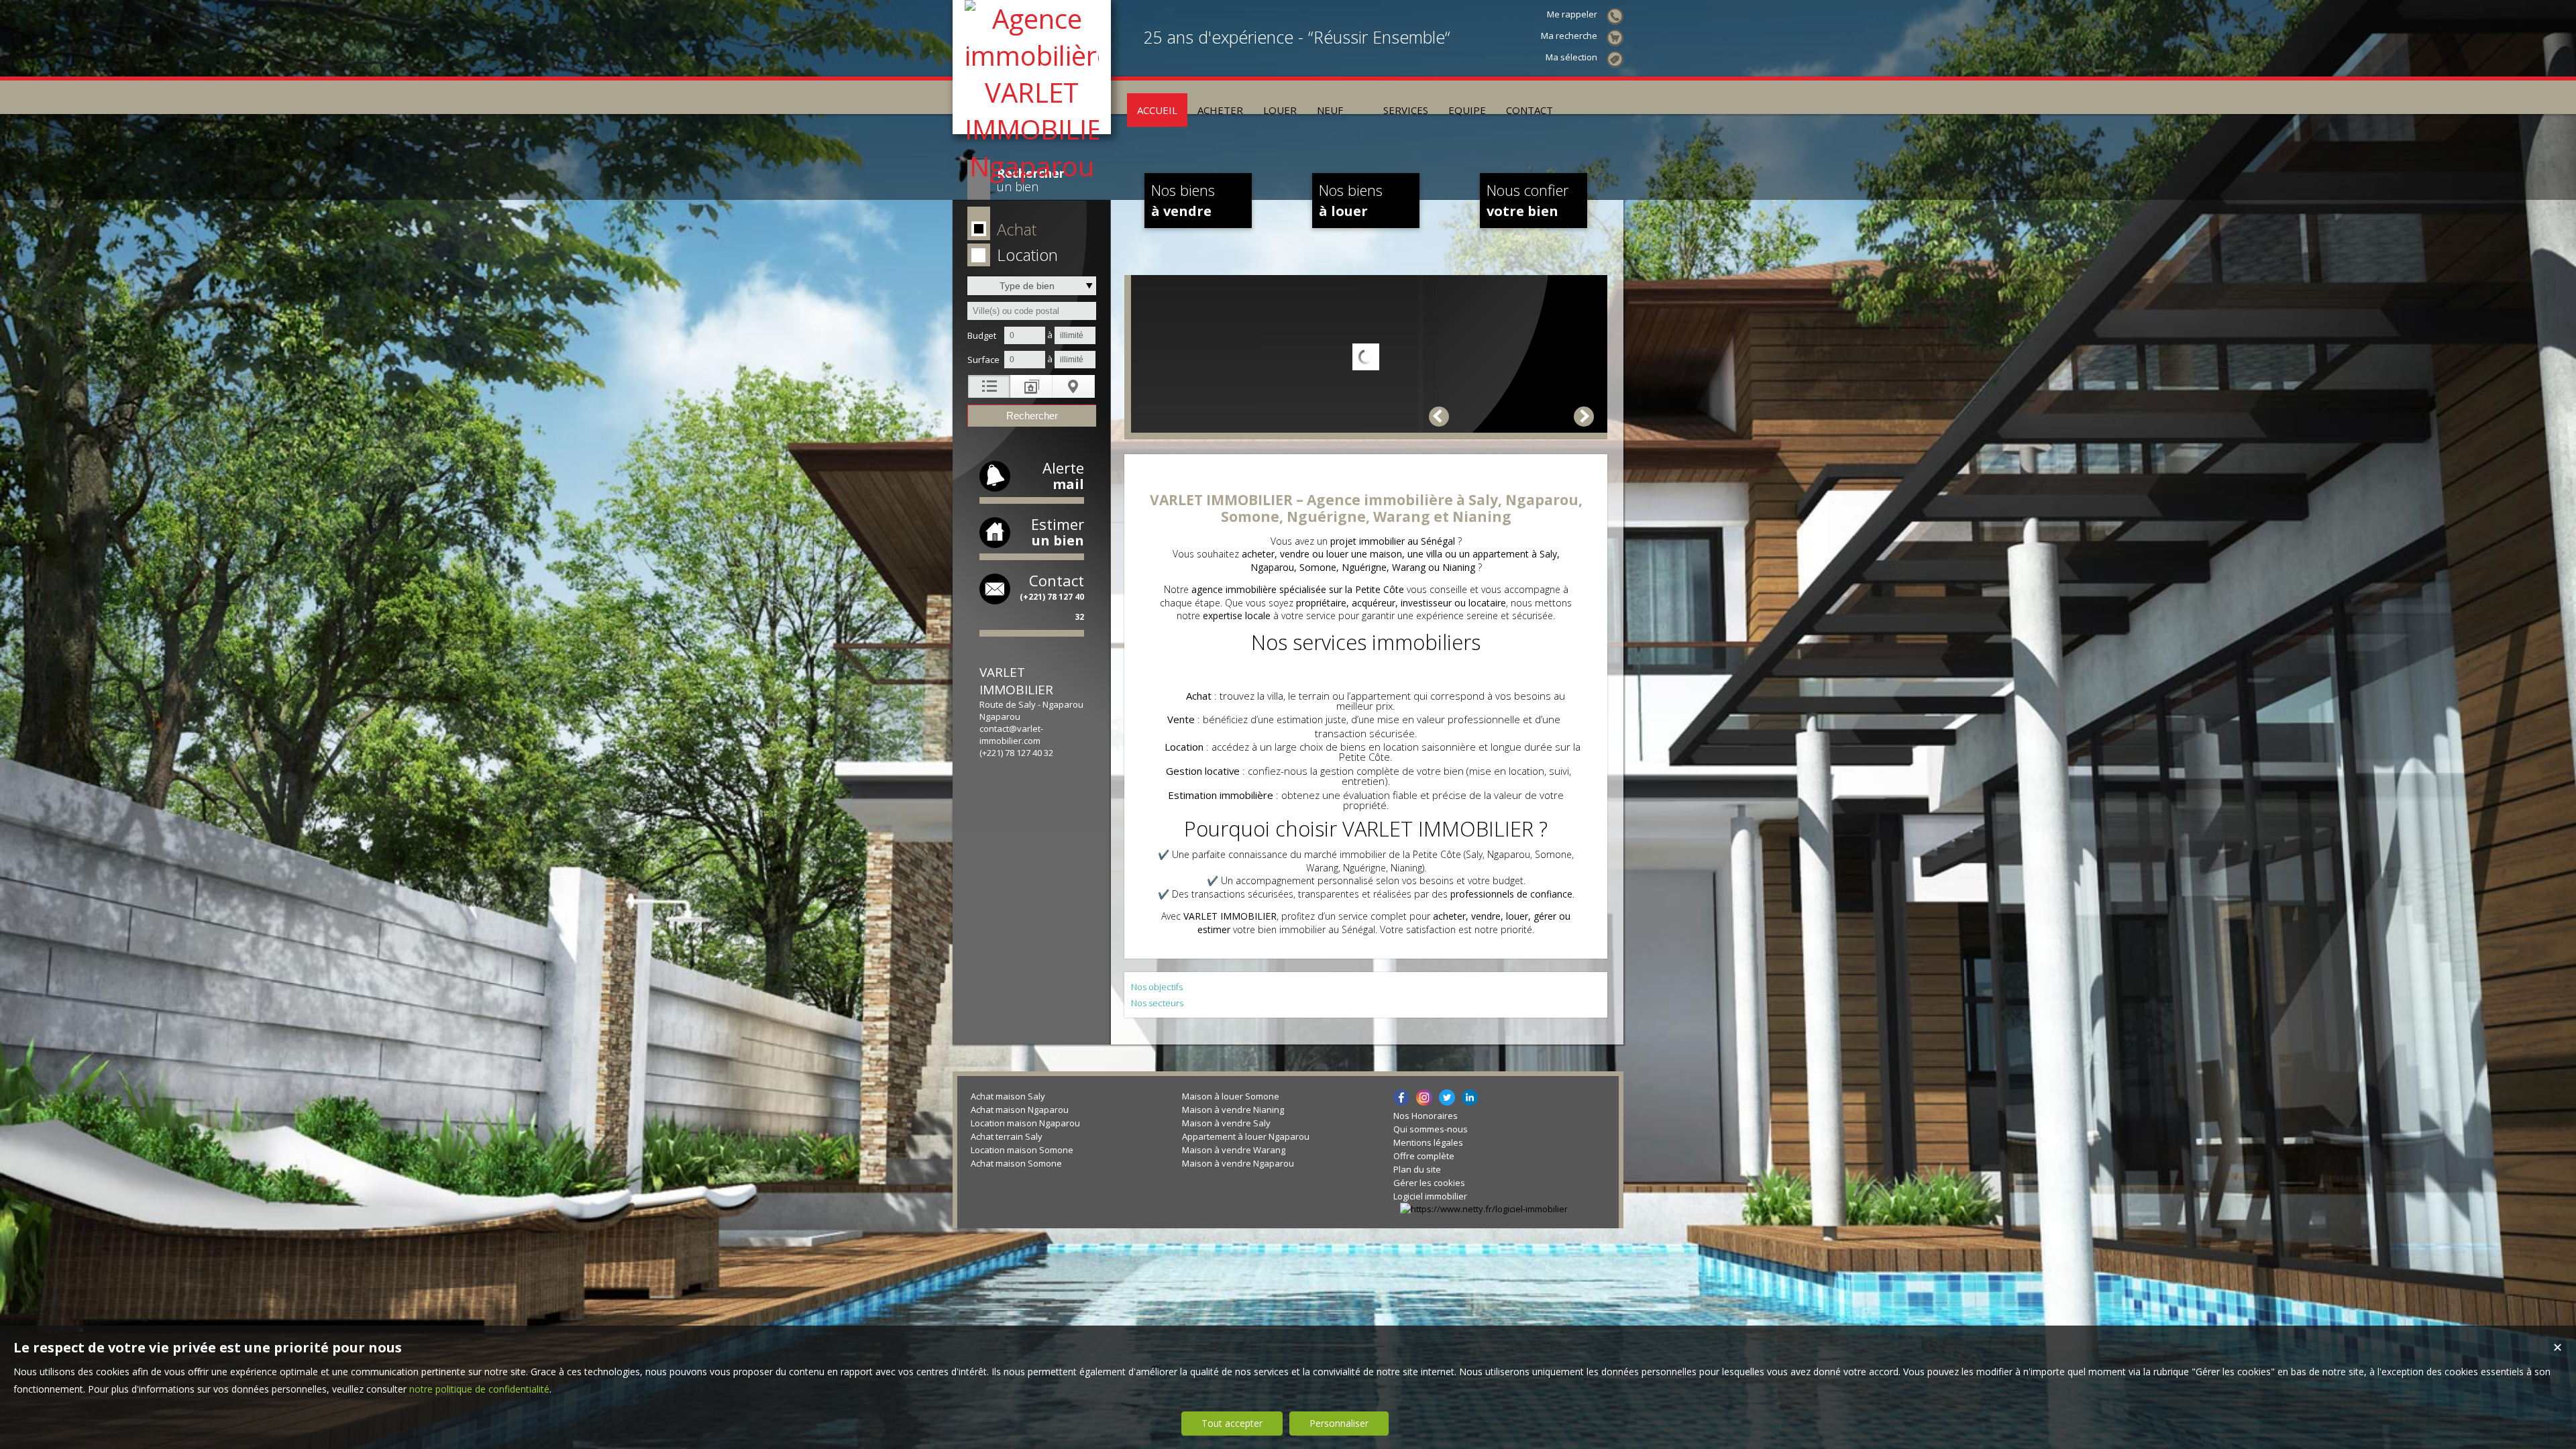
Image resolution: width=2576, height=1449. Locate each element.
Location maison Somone (1022, 1150)
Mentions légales (1428, 1142)
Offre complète (1424, 1156)
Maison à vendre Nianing (1233, 1110)
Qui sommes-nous (1431, 1129)
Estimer (1058, 532)
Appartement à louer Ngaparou (1246, 1136)
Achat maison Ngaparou (1020, 1110)
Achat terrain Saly (1007, 1136)
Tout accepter (1232, 1423)
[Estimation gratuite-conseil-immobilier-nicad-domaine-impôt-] (1363, 97)
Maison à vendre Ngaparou (1238, 1163)
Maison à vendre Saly (1226, 1123)
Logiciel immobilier (1430, 1196)
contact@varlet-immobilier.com (1011, 735)
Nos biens (1183, 200)
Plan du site (1417, 1169)
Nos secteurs (1157, 1003)
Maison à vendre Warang (1234, 1150)
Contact (1052, 596)
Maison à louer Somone (1231, 1096)
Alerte (1063, 475)
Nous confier (1527, 200)
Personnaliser (1339, 1423)
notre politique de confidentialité (479, 1389)
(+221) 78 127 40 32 (1016, 753)
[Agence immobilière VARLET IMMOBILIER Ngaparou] (1032, 166)
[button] (1029, 230)
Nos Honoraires (1426, 1116)
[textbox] (1032, 311)
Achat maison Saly (1008, 1096)
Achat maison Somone (1016, 1163)
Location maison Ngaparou (1025, 1123)
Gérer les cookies (1429, 1183)
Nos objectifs (1157, 987)
